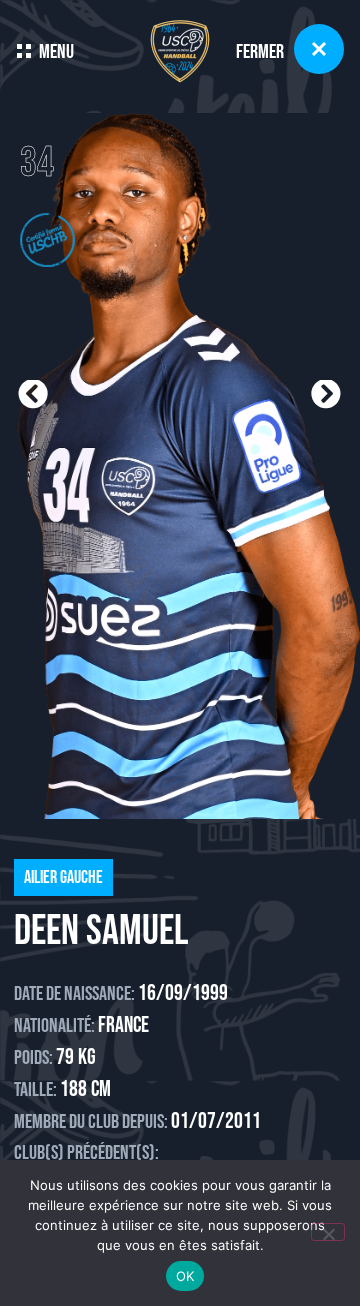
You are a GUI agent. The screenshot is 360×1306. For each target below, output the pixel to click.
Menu (56, 52)
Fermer (260, 52)
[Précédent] (99, 395)
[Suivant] (261, 395)
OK (185, 1276)
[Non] (328, 1232)
